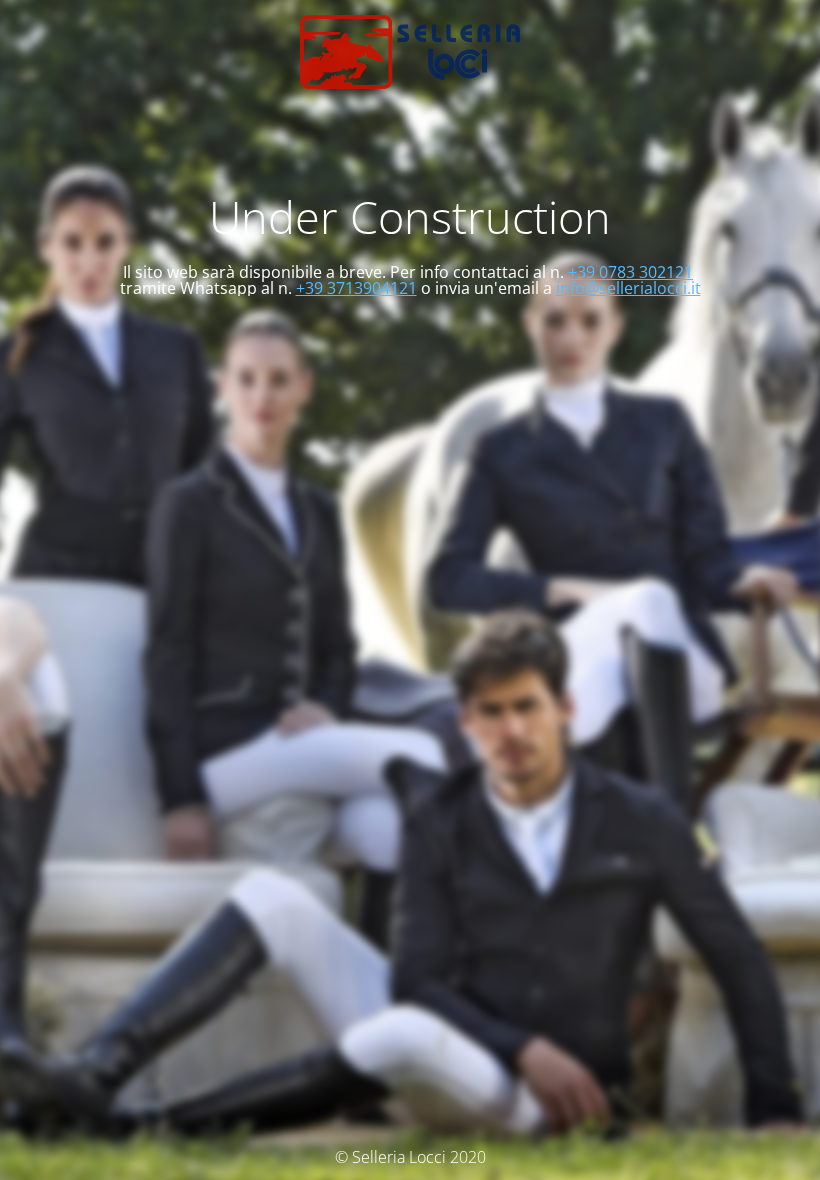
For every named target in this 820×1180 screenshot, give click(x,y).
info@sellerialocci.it (628, 288)
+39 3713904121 (356, 288)
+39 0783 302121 (630, 272)
